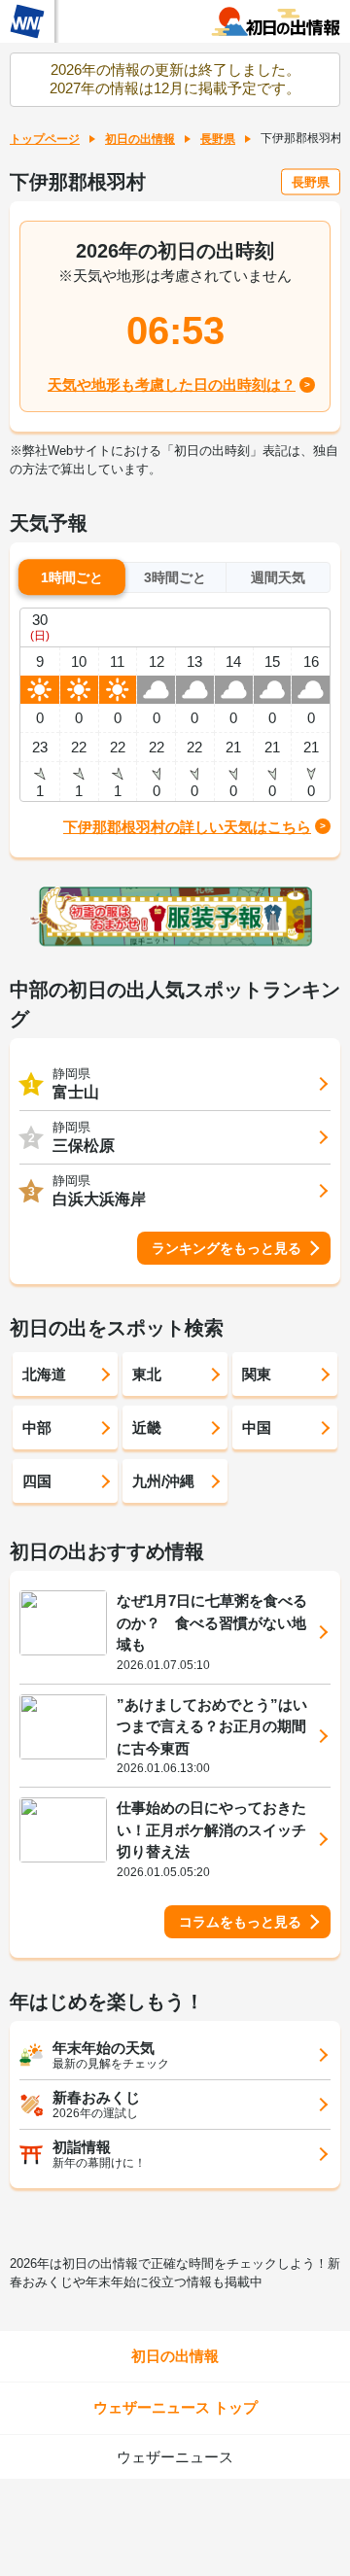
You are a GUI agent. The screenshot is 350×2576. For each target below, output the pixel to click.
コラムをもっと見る (240, 1922)
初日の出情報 (140, 139)
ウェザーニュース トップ (175, 2407)
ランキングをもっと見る (227, 1248)
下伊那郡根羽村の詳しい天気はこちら (187, 827)
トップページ (45, 139)
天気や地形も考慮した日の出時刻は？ (172, 384)
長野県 (218, 139)
